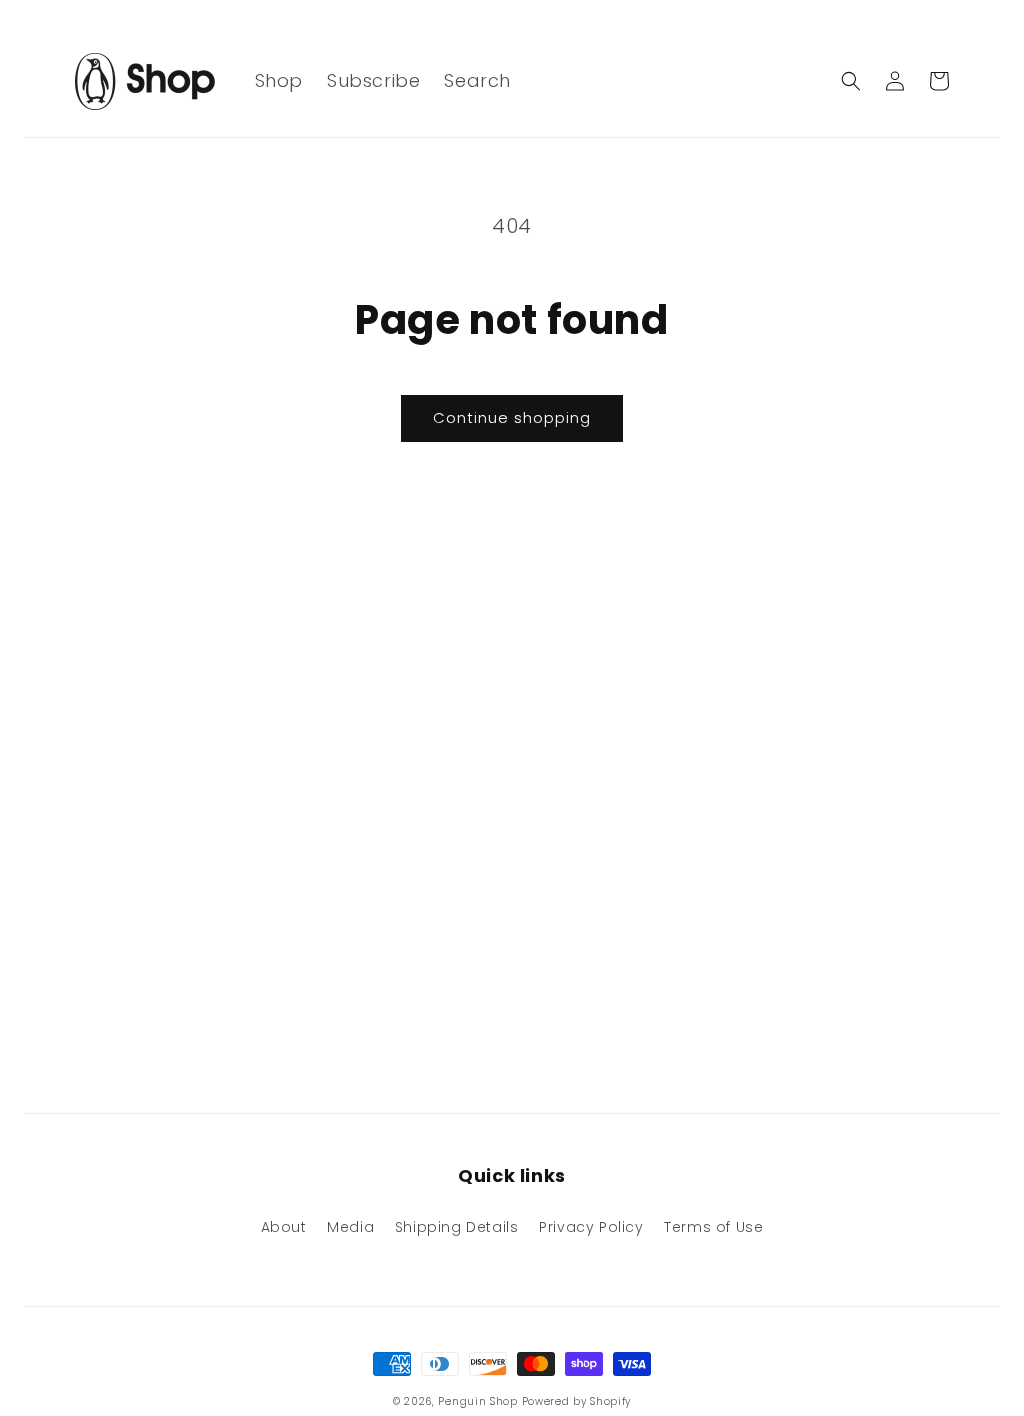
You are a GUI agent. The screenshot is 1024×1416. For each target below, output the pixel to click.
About (284, 1227)
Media (350, 1227)
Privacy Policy (591, 1227)
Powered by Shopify (577, 1401)
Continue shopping (512, 417)
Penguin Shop (477, 1401)
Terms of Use (713, 1227)
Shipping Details (457, 1227)
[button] (851, 81)
